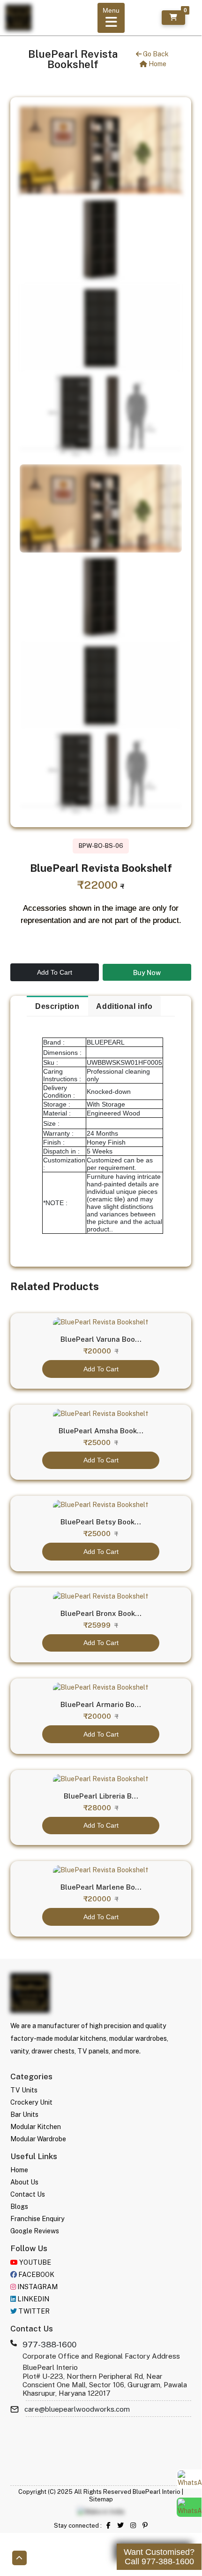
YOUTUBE (34, 2262)
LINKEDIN (33, 2299)
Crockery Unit (31, 2102)
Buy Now (147, 973)
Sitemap (101, 2499)
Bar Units (24, 2115)
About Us (24, 2182)
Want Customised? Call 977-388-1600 (159, 2557)
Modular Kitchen (36, 2127)
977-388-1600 (49, 2345)
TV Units (24, 2090)
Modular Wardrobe (38, 2139)
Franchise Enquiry (37, 2219)
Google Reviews (35, 2231)
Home (157, 64)
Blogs (19, 2207)
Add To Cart (55, 972)
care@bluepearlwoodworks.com (77, 2409)
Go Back (155, 54)
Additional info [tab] (124, 1006)
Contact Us (28, 2194)
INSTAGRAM (37, 2287)
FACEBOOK (36, 2275)
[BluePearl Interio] (30, 1993)
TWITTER (33, 2311)
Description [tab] (57, 1006)
